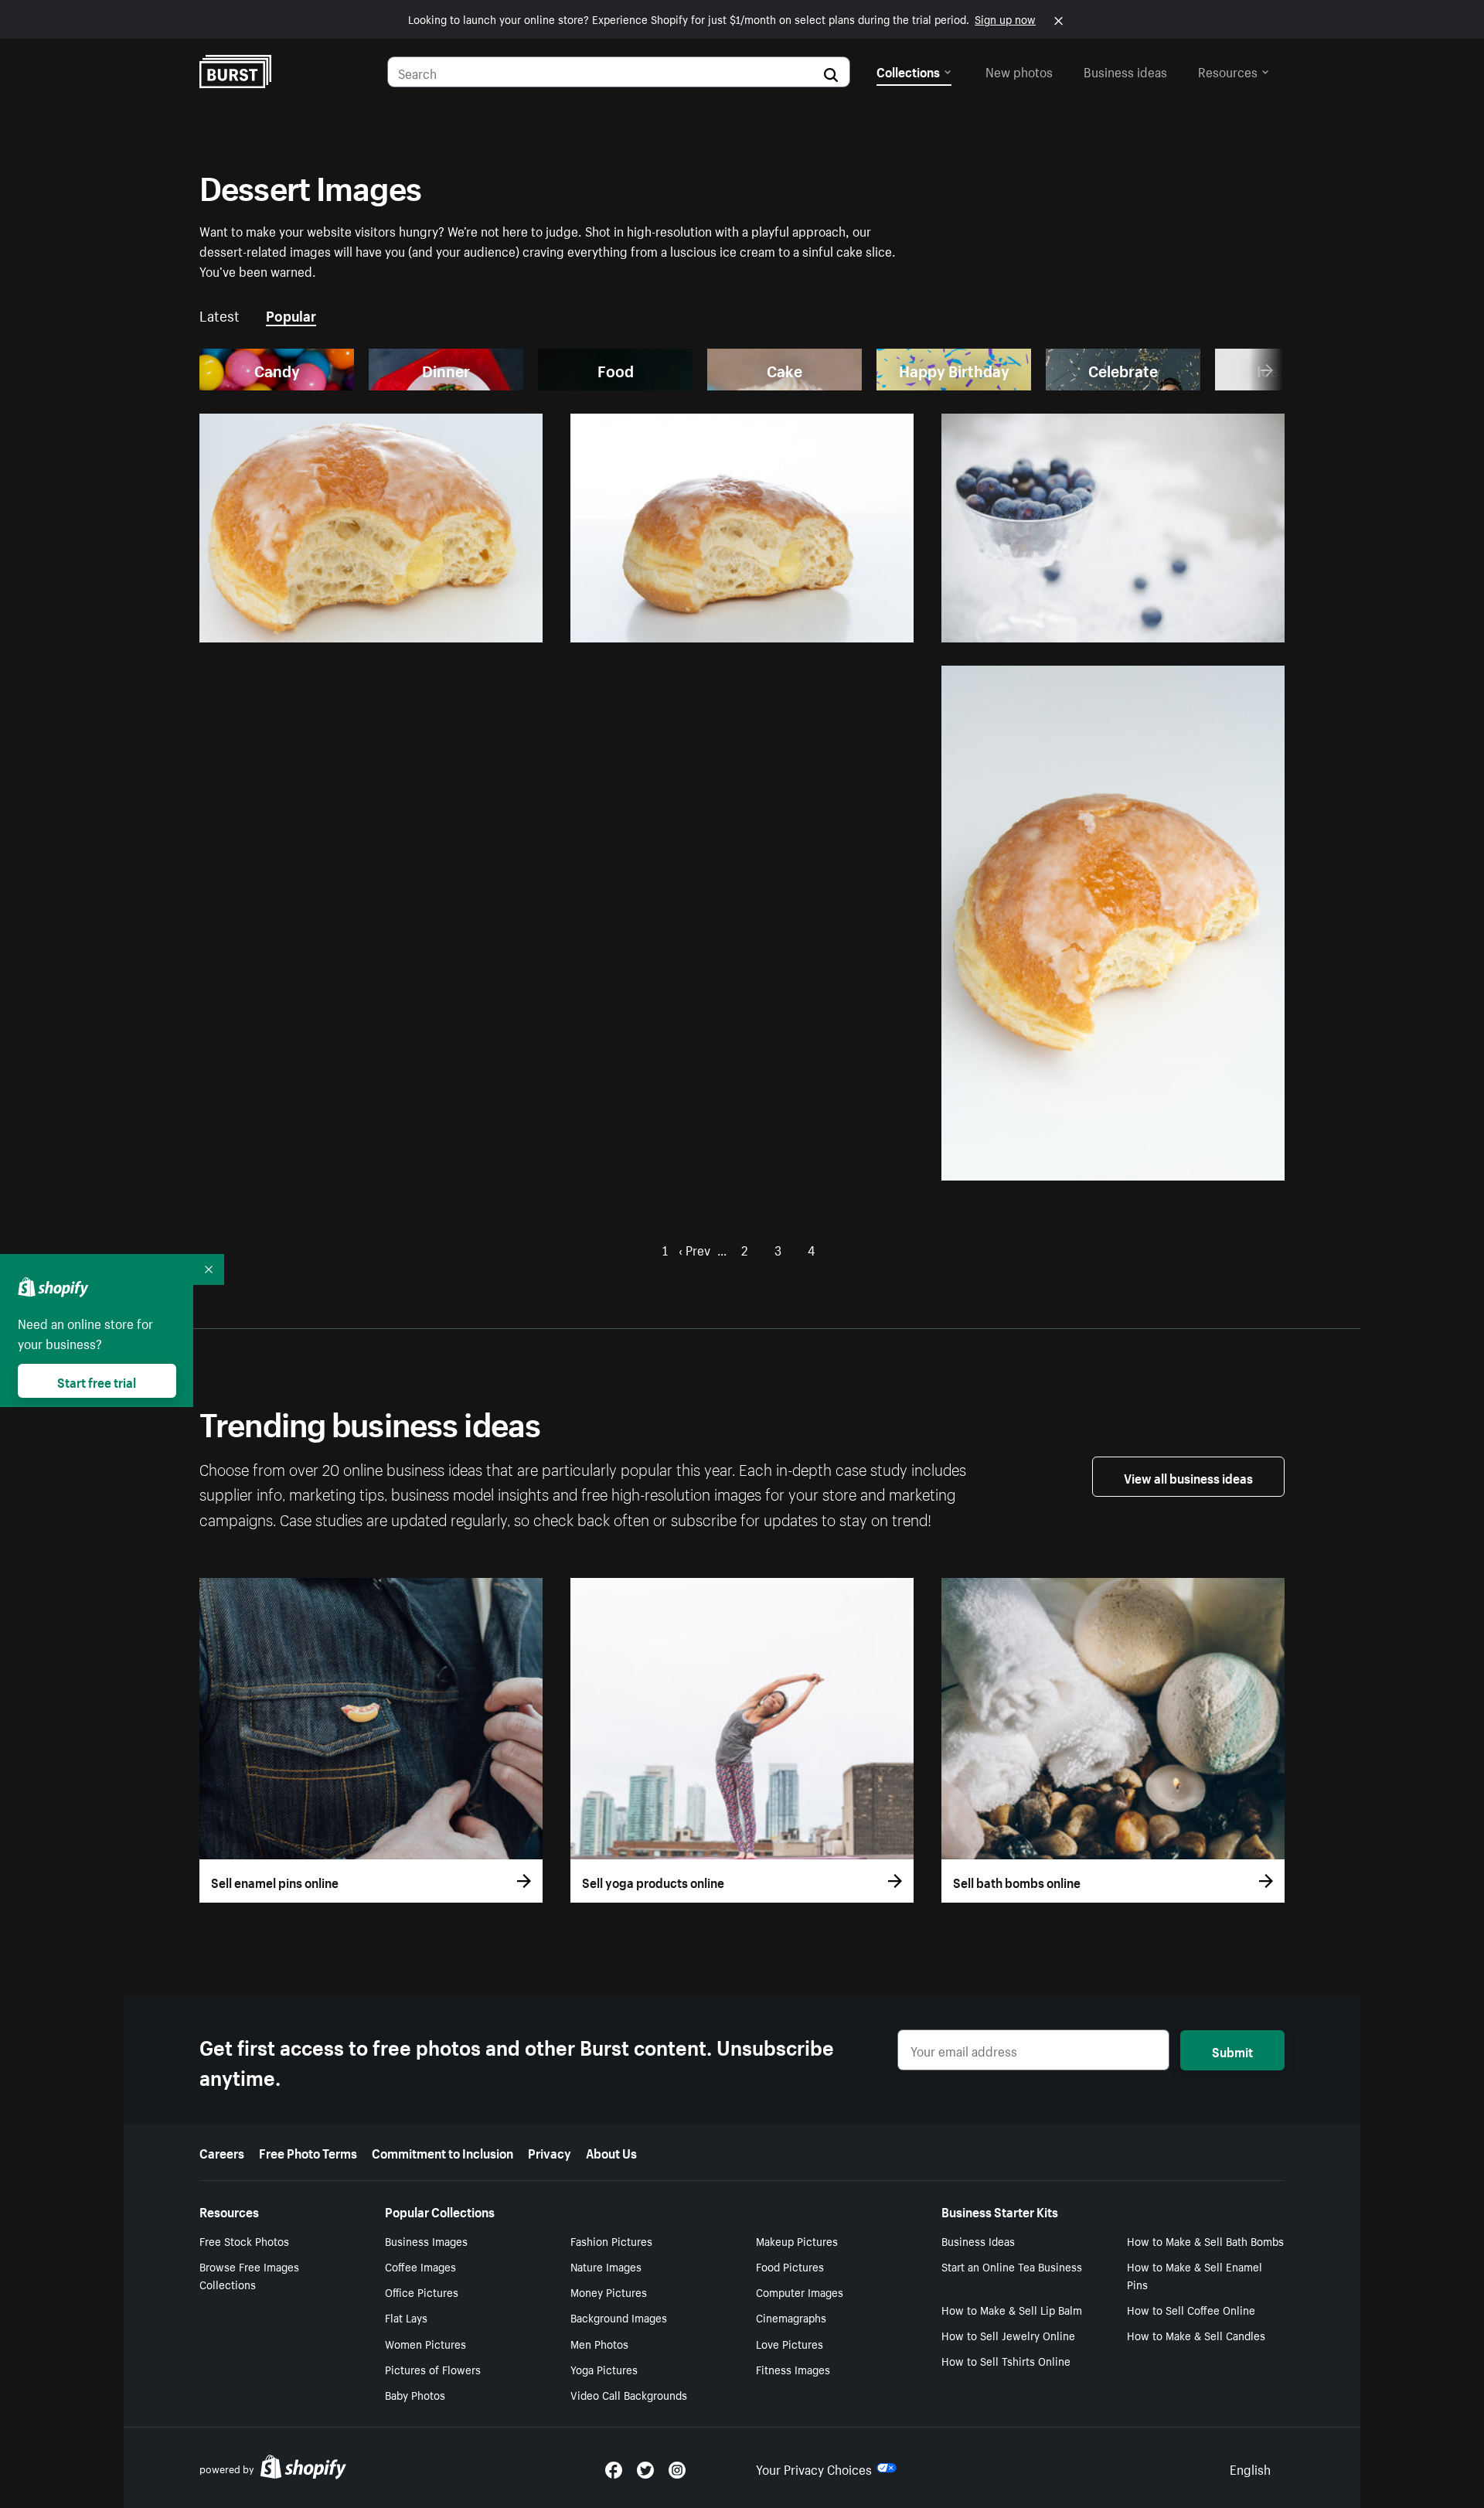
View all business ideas (1188, 1477)
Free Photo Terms (308, 2152)
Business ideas (1125, 70)
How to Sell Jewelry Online (1008, 2335)
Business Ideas (978, 2241)
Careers (222, 2152)
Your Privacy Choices (814, 2468)
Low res (485, 624)
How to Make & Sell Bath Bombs (1205, 2241)
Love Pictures (790, 2343)
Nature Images (606, 2266)
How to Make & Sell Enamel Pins (1195, 2275)
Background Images (619, 2317)
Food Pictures (790, 2266)
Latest (220, 314)
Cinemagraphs (791, 2317)
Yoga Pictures (604, 2369)
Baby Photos (415, 2394)
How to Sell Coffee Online (1191, 2309)
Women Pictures (425, 2343)
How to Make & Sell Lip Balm (1012, 2309)
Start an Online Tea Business (1012, 2266)
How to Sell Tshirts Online (1006, 2360)
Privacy (550, 2152)
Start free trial (97, 1381)
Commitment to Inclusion (442, 2152)
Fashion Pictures (611, 2241)
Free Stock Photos (244, 2241)
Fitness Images (793, 2369)
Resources (1228, 70)
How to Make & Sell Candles (1196, 2335)
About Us (611, 2152)
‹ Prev (694, 1249)
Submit (1232, 2050)
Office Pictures (422, 2292)
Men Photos (599, 2343)
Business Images (426, 2241)
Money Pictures (609, 2292)
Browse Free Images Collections (249, 2275)
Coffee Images (420, 2266)
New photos (1019, 70)
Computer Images (800, 2292)
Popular (291, 314)
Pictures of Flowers (433, 2369)
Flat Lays (406, 2317)
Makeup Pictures (797, 2241)
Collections (908, 70)
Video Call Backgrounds (629, 2394)
